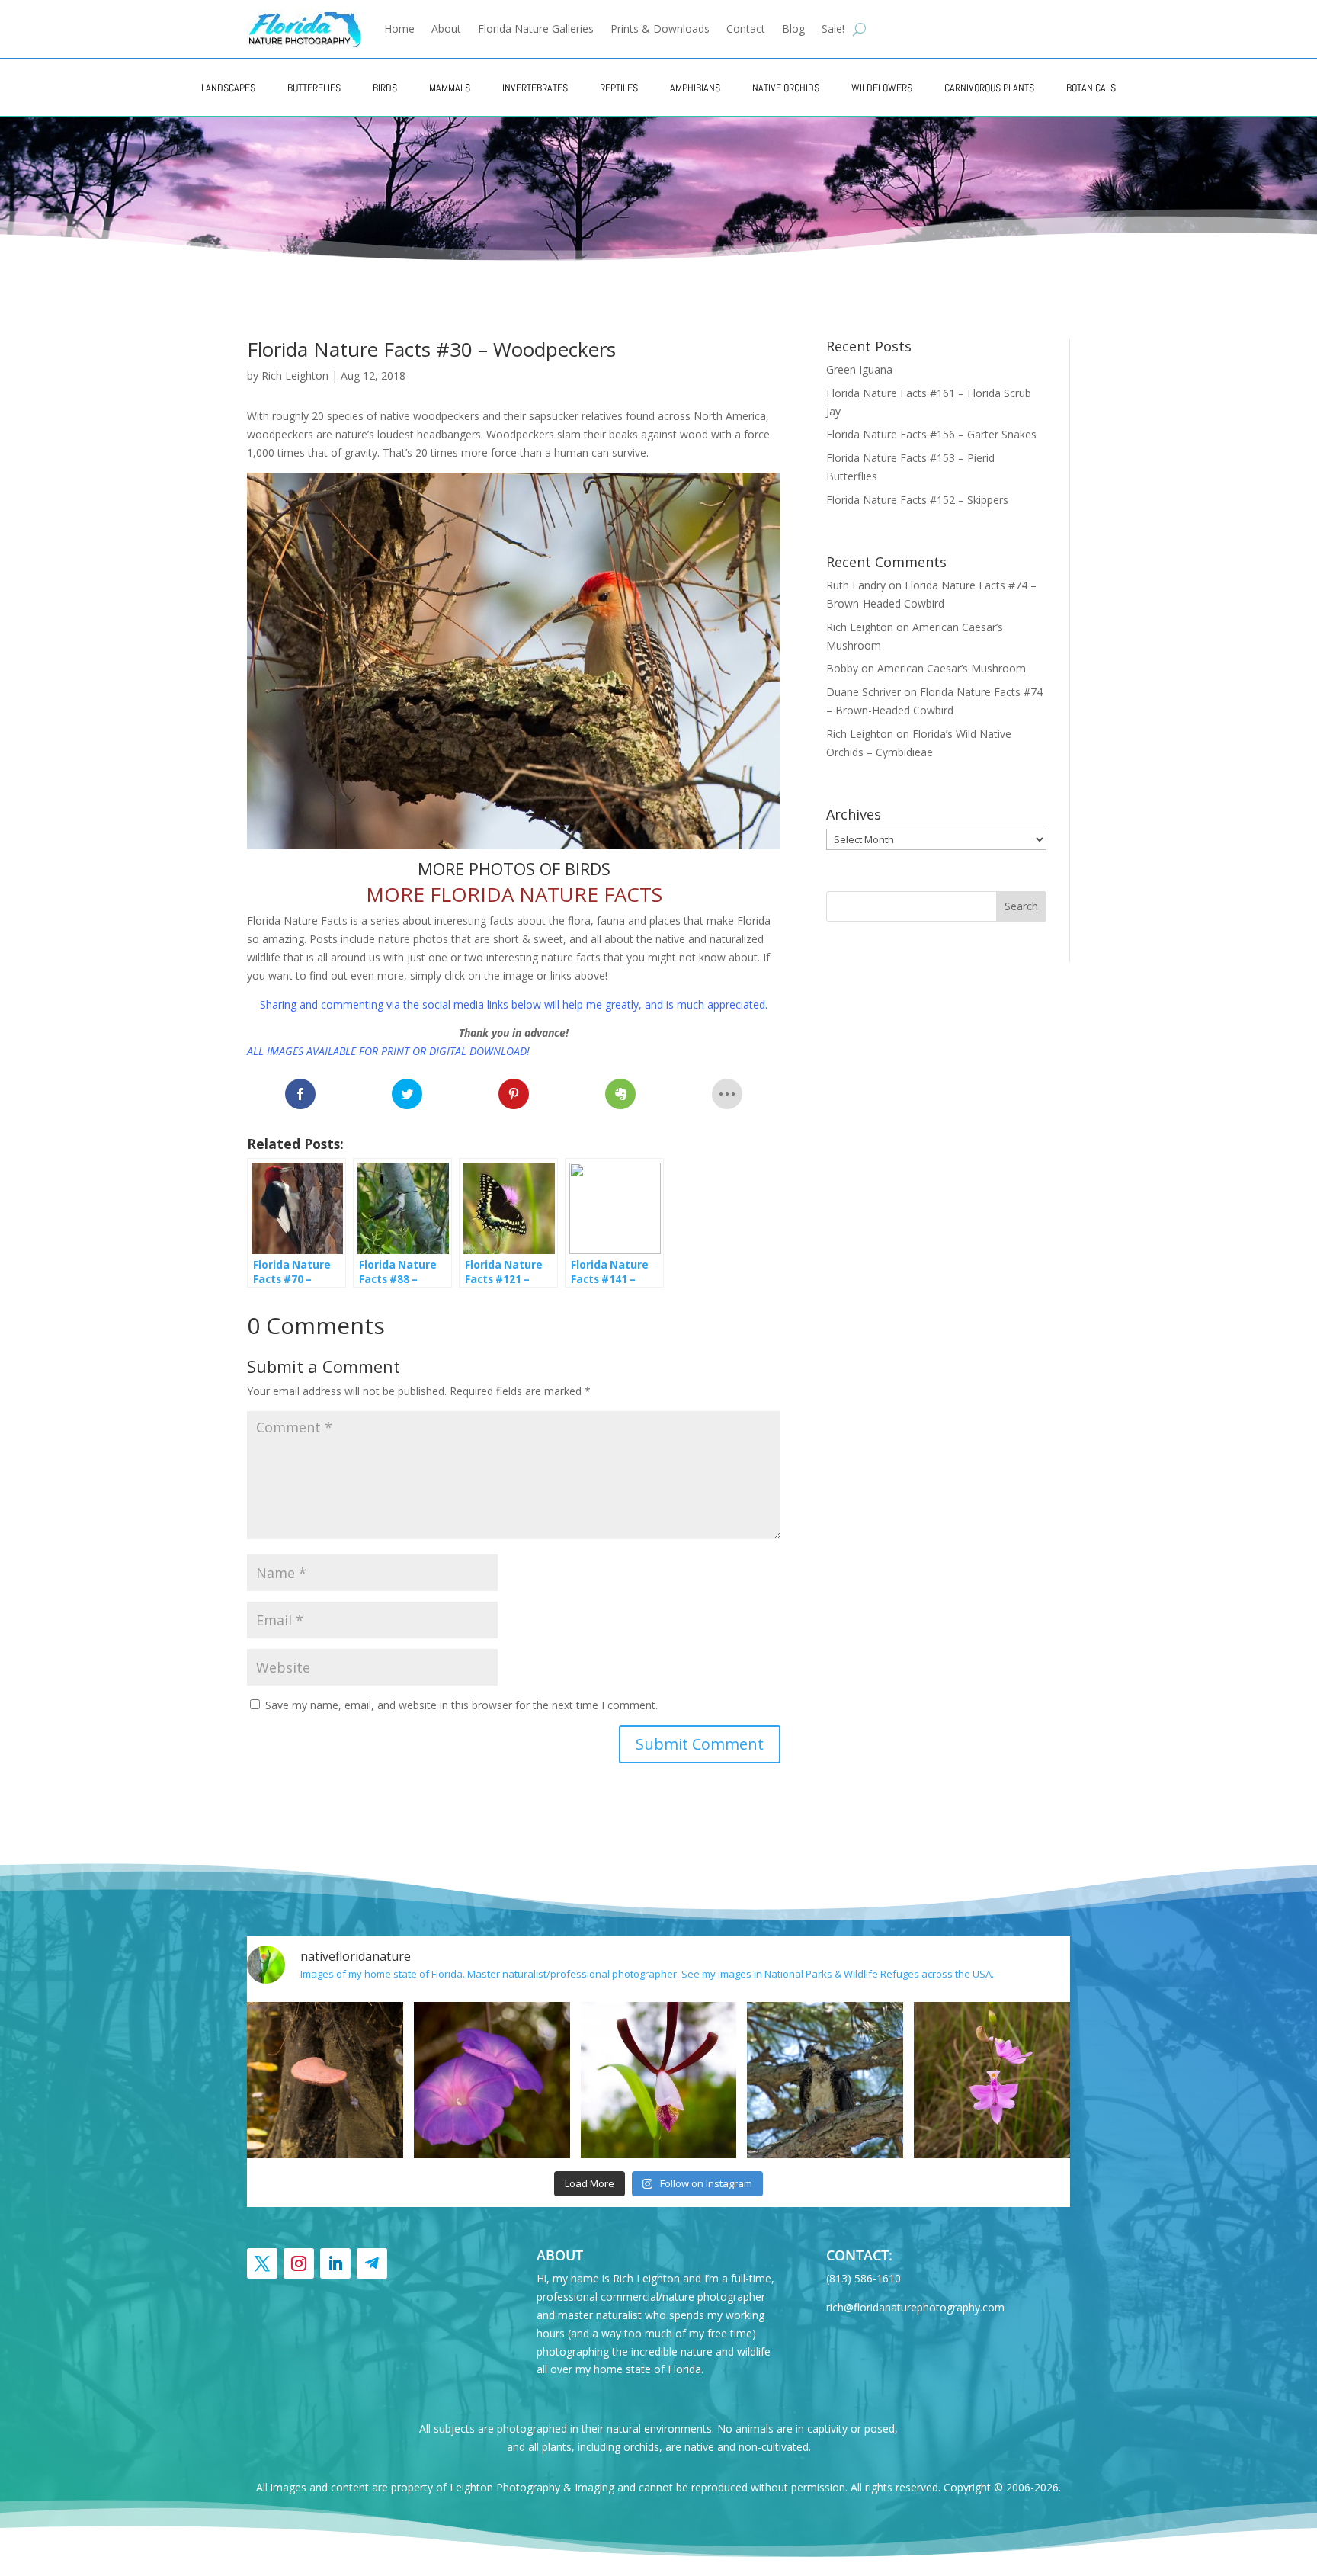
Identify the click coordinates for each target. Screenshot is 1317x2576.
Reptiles (619, 88)
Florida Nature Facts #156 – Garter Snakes (931, 434)
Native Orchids (786, 88)
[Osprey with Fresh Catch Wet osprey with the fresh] (825, 2080)
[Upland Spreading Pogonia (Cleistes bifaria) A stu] (659, 2080)
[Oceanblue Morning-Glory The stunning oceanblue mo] (492, 2080)
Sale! (833, 29)
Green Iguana (859, 369)
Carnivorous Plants (989, 88)
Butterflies (314, 88)
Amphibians (695, 88)
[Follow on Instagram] (299, 2263)
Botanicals (1091, 88)
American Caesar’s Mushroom (952, 668)
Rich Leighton (295, 375)
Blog (793, 29)
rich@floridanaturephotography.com (915, 2307)
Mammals (450, 88)
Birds (385, 88)
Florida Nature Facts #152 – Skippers (917, 500)
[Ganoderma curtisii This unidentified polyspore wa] (325, 2080)
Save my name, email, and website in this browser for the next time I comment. (461, 1705)
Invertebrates (535, 88)
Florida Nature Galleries (536, 29)
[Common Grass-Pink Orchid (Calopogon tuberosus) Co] (992, 2080)
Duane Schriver (864, 692)
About (446, 29)
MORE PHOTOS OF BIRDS (514, 868)
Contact (746, 29)
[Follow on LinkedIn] (335, 2263)
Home (399, 29)
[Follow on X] (262, 2263)
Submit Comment (700, 1744)
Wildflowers (882, 88)
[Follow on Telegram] (372, 2263)
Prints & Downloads (660, 29)
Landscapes (228, 88)
